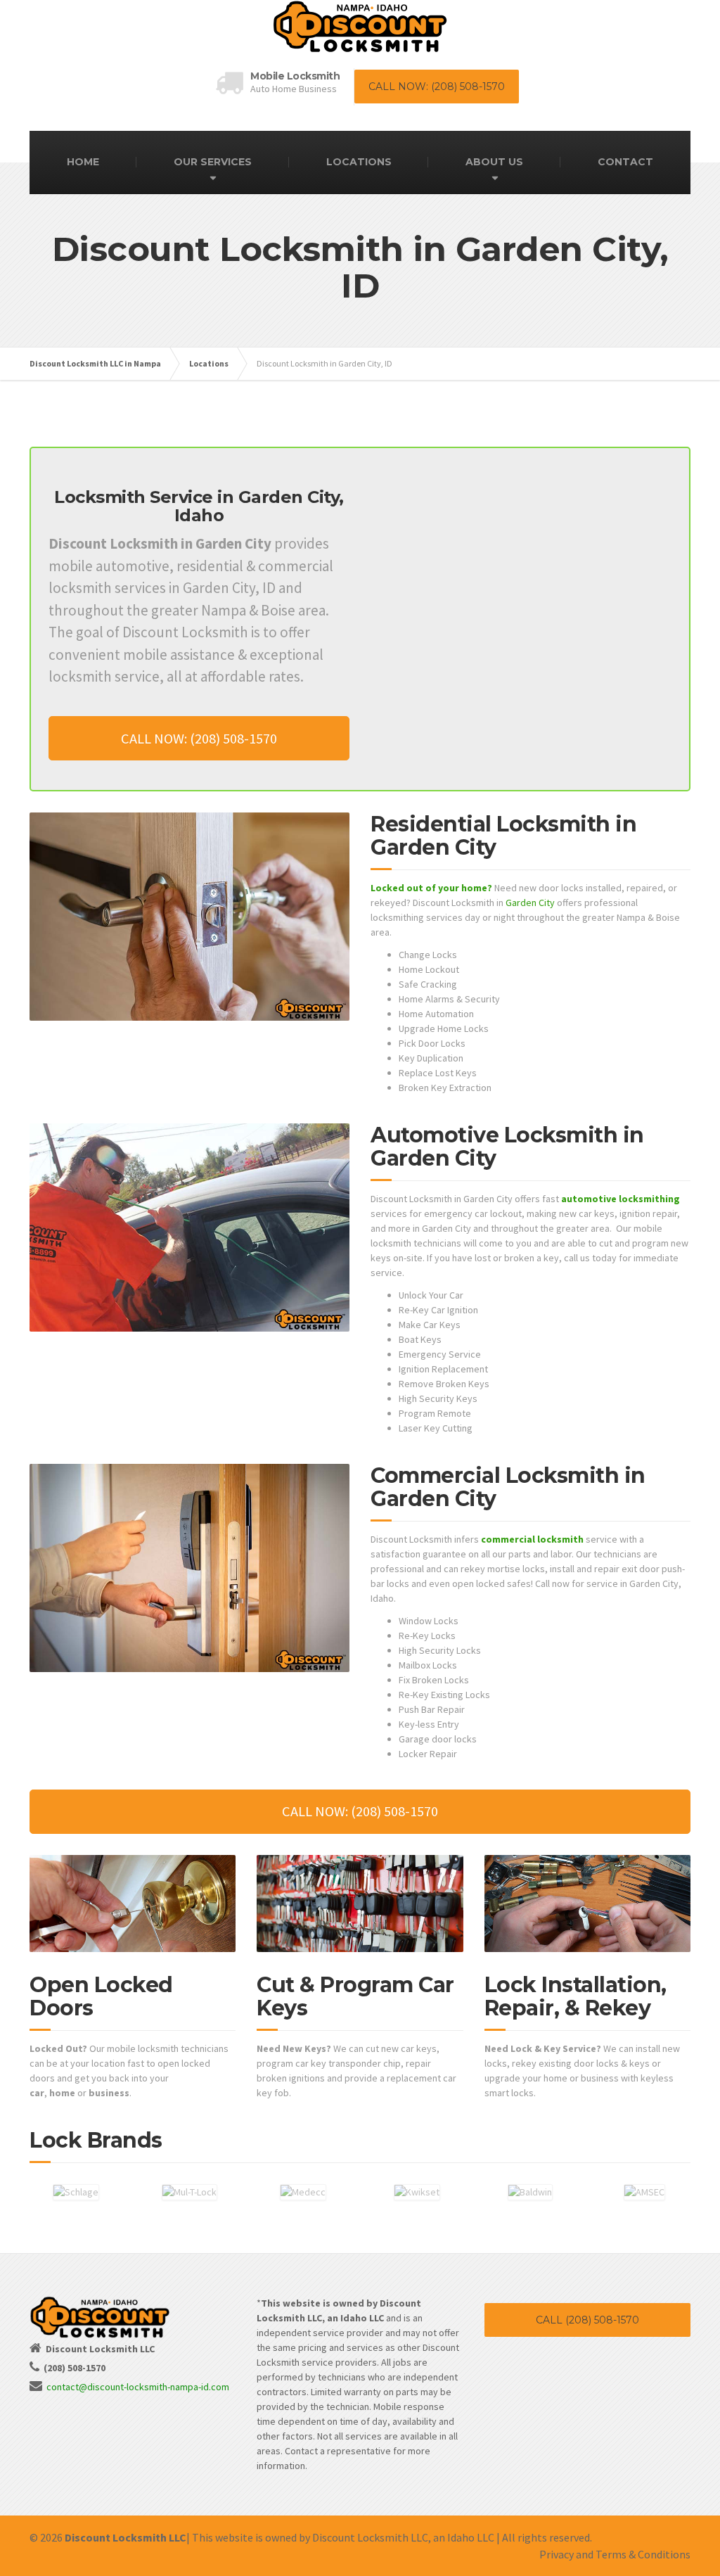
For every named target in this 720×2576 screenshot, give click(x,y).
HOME (83, 162)
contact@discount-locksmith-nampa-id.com (138, 2387)
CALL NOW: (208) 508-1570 (437, 87)
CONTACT (625, 162)
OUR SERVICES (213, 162)
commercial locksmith (532, 1539)
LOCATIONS (359, 162)
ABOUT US (494, 162)
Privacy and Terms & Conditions (615, 2554)
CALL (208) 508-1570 (587, 2320)
